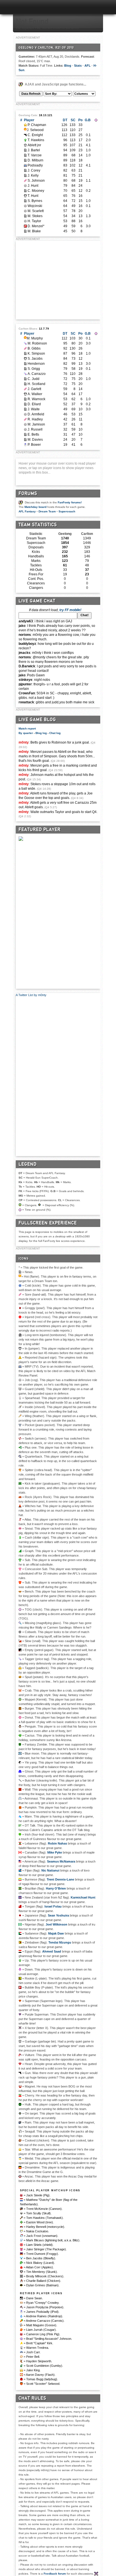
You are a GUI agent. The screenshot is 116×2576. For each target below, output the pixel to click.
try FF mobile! (70, 610)
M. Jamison (36, 424)
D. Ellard (34, 404)
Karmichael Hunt (83, 1897)
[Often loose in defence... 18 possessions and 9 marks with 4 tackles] (25, 160)
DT (65, 120)
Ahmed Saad (52, 1951)
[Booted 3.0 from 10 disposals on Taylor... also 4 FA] (25, 409)
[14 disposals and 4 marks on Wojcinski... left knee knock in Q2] (25, 389)
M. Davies (35, 440)
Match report (27, 729)
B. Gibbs (34, 348)
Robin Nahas (57, 1843)
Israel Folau (53, 1906)
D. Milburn (35, 160)
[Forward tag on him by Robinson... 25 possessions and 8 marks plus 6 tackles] (25, 135)
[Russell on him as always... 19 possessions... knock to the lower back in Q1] (25, 181)
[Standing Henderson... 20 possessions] (25, 211)
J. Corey (34, 170)
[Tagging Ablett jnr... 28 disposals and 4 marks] (25, 374)
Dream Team (47, 511)
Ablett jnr (34, 145)
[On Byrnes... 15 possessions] (25, 414)
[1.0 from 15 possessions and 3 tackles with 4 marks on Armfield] (25, 201)
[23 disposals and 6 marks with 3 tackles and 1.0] (25, 150)
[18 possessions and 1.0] (25, 353)
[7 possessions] (25, 440)
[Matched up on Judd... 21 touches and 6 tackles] (25, 175)
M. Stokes (35, 216)
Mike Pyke (55, 1852)
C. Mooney (36, 191)
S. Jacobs (35, 359)
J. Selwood (35, 130)
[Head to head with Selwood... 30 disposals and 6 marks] (25, 337)
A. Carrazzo (37, 374)
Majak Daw (56, 1933)
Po (80, 120)
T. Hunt (33, 196)
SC (73, 120)
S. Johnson (36, 181)
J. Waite (34, 409)
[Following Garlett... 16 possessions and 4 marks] (25, 206)
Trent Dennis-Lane (60, 1879)
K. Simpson (36, 353)
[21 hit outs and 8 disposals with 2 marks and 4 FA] (25, 231)
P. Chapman (37, 125)
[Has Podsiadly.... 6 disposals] (25, 445)
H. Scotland (36, 384)
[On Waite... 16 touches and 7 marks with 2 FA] (25, 221)
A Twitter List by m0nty (31, 995)
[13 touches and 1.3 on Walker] (25, 216)
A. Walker (35, 394)
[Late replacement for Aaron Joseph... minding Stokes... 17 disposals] (25, 394)
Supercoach (67, 511)
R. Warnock (36, 399)
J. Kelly (33, 175)
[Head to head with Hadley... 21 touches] (25, 170)
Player (29, 120)
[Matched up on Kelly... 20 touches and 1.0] (25, 379)
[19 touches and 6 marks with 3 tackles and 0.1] (25, 369)
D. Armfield (36, 414)
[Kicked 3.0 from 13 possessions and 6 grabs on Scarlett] (25, 364)
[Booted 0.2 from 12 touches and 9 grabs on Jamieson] (25, 191)
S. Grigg (34, 369)
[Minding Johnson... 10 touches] (25, 429)
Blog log (41, 733)
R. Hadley (35, 419)
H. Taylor (34, 221)
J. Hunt (33, 186)
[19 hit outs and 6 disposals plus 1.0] (25, 399)
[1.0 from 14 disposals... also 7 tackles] (25, 155)
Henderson (36, 364)
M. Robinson (37, 343)
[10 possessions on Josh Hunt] (25, 434)
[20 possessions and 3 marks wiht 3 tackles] (25, 384)
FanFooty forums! (70, 502)
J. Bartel (34, 150)
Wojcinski (35, 206)
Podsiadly (35, 165)
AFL (88, 66)
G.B (88, 120)
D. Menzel (35, 226)
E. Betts (33, 434)
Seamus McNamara (61, 1861)
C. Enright (35, 135)
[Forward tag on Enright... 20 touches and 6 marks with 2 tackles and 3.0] (25, 343)
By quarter (26, 733)
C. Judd (34, 379)
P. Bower (34, 445)
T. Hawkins (36, 140)
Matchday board (35, 507)
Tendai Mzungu (60, 1942)
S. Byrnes (35, 201)
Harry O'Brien (56, 1888)
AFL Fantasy (27, 511)
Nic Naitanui (50, 1870)
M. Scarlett (36, 211)
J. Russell (35, 429)
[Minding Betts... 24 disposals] (25, 186)
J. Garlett (34, 389)
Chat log (55, 733)
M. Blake (34, 231)
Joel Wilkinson (56, 1924)
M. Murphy (35, 338)
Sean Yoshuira (58, 1915)
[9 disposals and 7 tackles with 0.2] (25, 404)
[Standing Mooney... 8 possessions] (25, 424)
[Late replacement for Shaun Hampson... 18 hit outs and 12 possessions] (25, 359)
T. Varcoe (35, 155)
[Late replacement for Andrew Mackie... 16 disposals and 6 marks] (25, 196)
